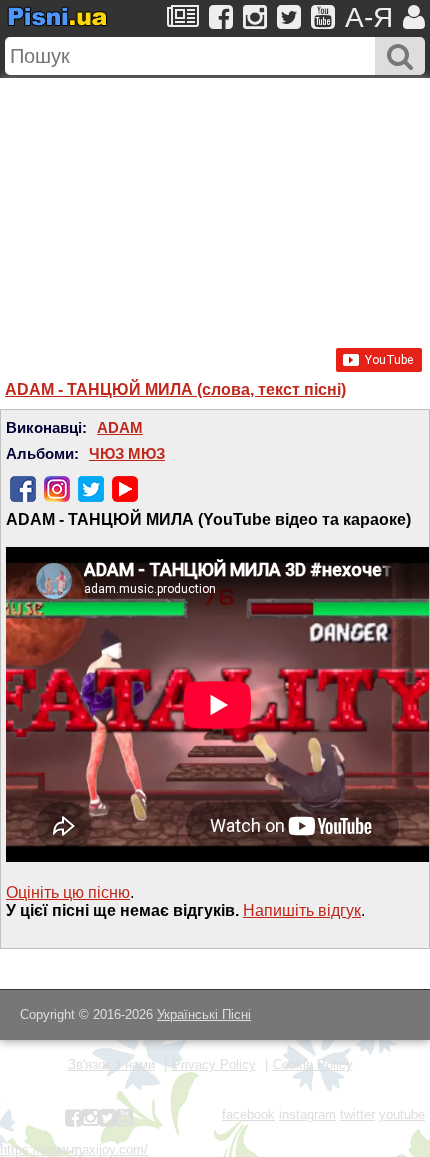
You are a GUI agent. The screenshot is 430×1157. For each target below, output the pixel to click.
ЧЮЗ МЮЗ (127, 454)
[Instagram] (57, 489)
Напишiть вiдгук (302, 910)
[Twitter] (91, 489)
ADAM (120, 428)
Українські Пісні (204, 1014)
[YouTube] (125, 489)
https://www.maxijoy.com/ (74, 1149)
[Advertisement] (215, 203)
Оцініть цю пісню (68, 892)
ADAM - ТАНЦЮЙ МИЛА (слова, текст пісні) (175, 389)
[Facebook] (23, 489)
